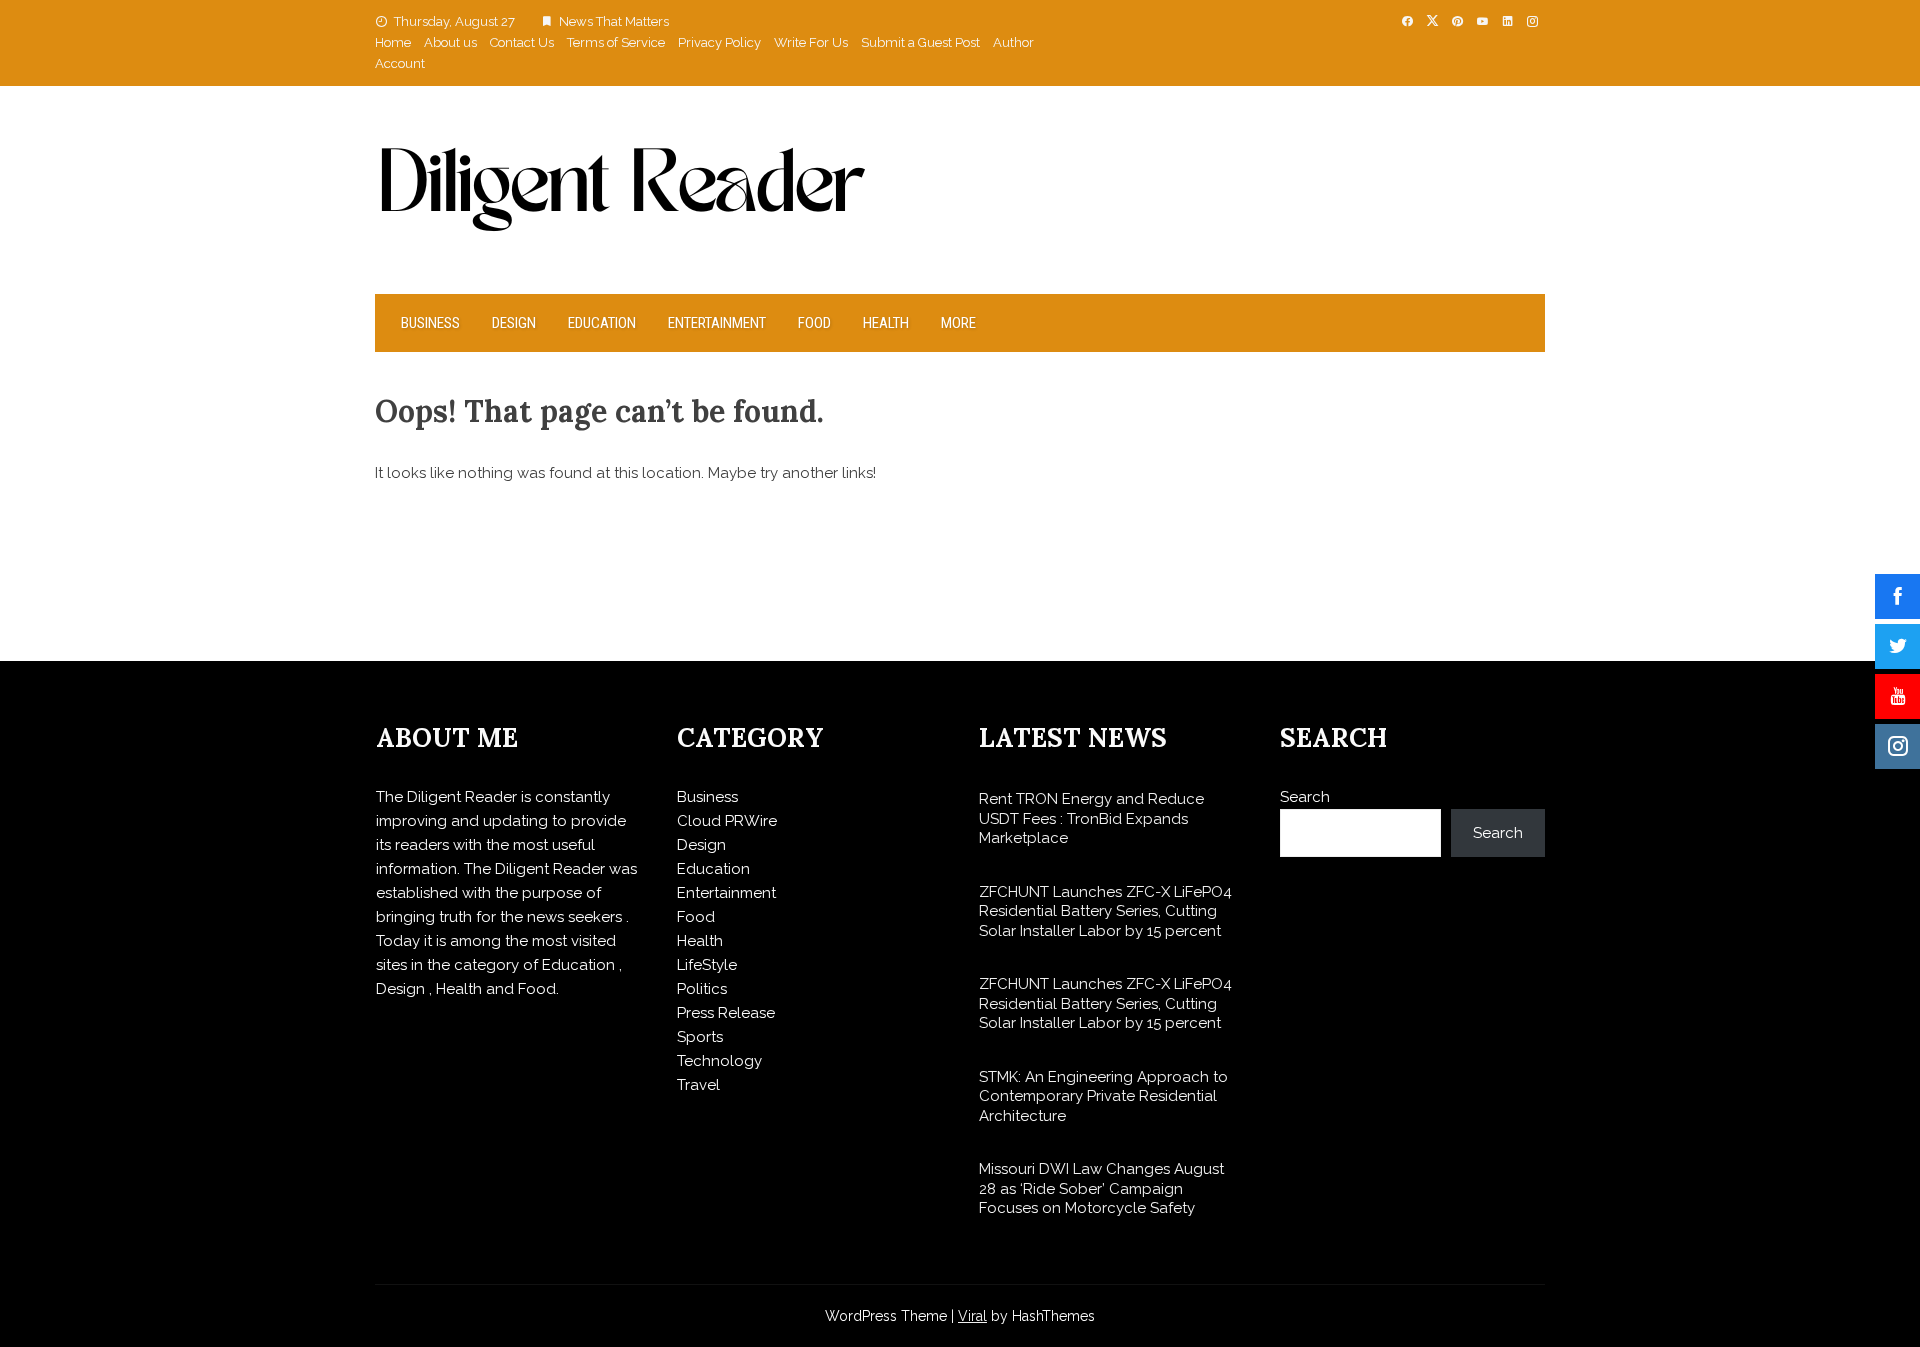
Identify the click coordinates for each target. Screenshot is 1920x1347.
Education (602, 323)
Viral (972, 1316)
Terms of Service (616, 42)
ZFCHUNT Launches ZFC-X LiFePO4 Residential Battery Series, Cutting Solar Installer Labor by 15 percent (1105, 911)
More (958, 323)
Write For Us (811, 42)
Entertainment (717, 323)
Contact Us (522, 42)
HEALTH (886, 323)
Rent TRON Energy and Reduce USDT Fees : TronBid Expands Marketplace (1091, 818)
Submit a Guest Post (920, 42)
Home (393, 42)
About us (450, 42)
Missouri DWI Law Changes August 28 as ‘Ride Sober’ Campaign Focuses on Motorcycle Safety (1101, 1188)
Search (1305, 797)
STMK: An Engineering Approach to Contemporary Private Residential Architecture (1103, 1096)
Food (814, 323)
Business (430, 323)
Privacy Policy (719, 42)
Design (514, 323)
